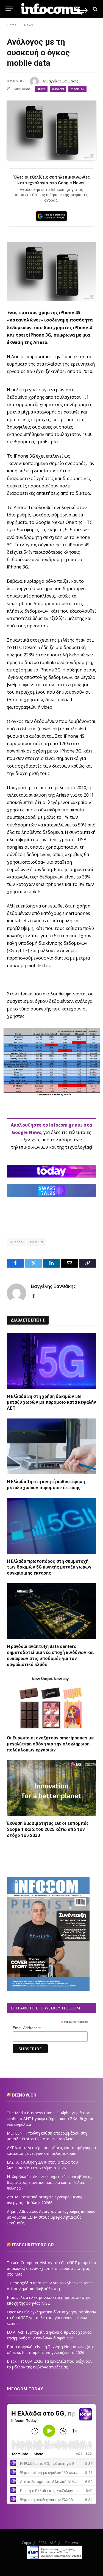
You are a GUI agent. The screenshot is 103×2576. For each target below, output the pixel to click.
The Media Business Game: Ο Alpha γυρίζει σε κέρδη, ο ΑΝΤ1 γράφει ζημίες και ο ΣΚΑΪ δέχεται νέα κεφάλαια (50, 2119)
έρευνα (36, 1242)
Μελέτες (77, 89)
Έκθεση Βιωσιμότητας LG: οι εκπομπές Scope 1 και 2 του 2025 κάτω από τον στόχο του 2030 (48, 1829)
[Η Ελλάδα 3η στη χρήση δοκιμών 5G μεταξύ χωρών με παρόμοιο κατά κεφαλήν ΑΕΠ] (51, 1361)
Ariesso (16, 1242)
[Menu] (9, 9)
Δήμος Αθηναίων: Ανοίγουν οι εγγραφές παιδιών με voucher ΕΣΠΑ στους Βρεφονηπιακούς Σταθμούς (51, 2217)
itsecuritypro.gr (33, 2245)
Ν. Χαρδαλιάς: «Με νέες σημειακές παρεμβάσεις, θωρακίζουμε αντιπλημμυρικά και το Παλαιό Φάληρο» (49, 2182)
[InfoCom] (54, 9)
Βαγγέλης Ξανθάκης (62, 81)
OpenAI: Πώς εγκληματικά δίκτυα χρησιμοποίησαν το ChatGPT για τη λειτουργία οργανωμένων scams (51, 2318)
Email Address (27, 2028)
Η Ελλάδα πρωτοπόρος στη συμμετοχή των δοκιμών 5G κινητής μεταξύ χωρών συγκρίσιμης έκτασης (49, 1567)
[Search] (95, 9)
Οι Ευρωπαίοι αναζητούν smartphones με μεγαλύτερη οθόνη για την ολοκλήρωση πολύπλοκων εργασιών (50, 1744)
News (41, 89)
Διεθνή (58, 89)
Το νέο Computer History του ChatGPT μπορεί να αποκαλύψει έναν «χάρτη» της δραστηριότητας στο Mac (51, 2268)
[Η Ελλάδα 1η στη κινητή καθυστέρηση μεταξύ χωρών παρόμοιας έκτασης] (51, 1447)
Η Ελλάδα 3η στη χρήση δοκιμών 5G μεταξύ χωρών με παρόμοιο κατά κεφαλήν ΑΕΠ (51, 1402)
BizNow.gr (24, 2095)
